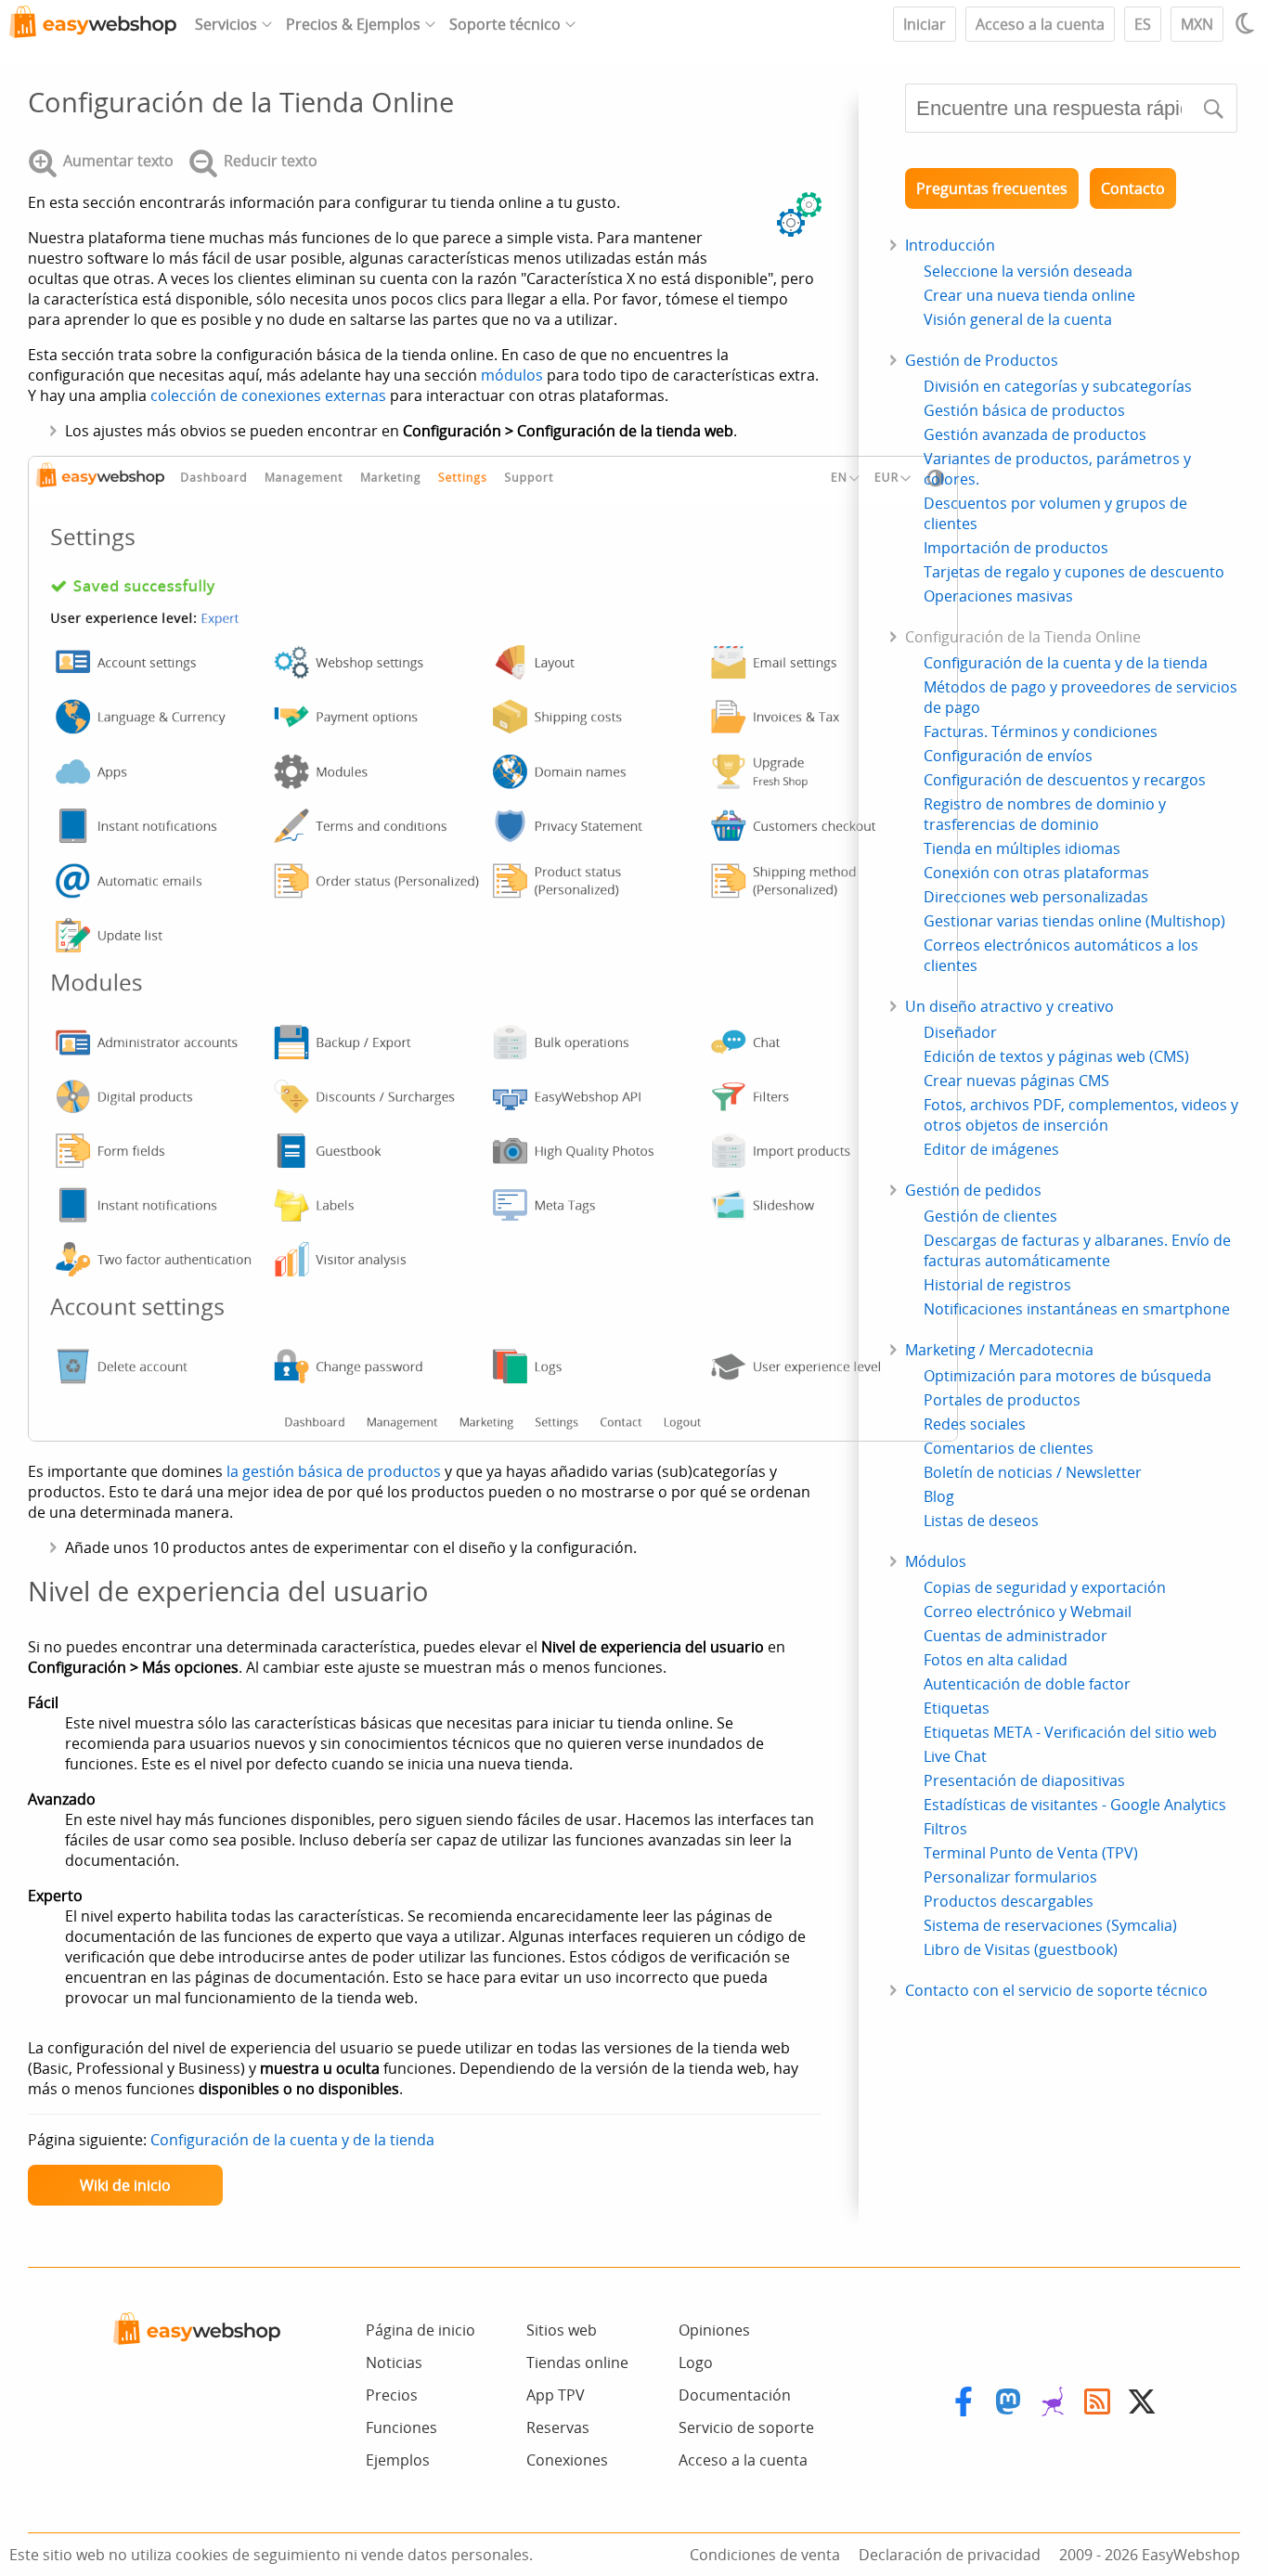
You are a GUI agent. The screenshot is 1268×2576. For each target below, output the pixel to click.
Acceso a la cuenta (1040, 24)
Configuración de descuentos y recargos (1065, 780)
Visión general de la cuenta (1018, 319)
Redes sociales (975, 1424)
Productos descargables (1009, 1901)
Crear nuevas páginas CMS (1016, 1081)
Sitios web (562, 2330)
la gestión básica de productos (334, 1471)
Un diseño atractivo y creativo (1009, 1006)
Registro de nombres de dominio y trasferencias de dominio (1045, 814)
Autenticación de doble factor (1027, 1684)
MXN (1197, 24)
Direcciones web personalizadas (1036, 897)
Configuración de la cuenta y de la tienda (292, 2140)
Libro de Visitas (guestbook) (1021, 1949)
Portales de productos (1002, 1400)
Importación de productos (1016, 548)
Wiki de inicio (125, 2185)
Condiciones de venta (765, 2555)
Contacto (1133, 188)
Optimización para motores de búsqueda (1067, 1376)
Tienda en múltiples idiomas (1022, 848)
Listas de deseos (981, 1521)
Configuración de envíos (1008, 756)
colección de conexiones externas (268, 395)
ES (1143, 24)
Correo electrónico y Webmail (1028, 1612)
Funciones (401, 2427)
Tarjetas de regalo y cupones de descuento (1074, 572)
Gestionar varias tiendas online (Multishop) (1074, 921)
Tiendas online (577, 2362)
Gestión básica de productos (1024, 410)
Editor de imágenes (991, 1149)
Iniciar (925, 24)
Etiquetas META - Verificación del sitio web (1070, 1732)
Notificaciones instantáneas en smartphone (1077, 1309)
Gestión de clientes (990, 1216)
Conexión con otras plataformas (1036, 873)
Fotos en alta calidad (996, 1660)
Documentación (735, 2395)
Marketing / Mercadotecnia (999, 1350)
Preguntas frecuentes (992, 188)
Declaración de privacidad (950, 2555)
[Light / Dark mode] (1248, 23)
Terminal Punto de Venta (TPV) (1031, 1853)
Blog (939, 1496)
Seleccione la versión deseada (1028, 271)
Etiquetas (957, 1708)
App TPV (556, 2395)
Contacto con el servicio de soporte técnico (1056, 1990)
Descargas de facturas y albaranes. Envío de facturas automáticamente (1077, 1250)
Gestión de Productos (982, 360)
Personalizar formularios (1010, 1877)
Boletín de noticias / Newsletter (1033, 1472)
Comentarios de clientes (1009, 1448)
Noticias (394, 2362)
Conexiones (567, 2460)
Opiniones (714, 2330)
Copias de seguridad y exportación (1045, 1587)
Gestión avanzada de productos (1035, 434)
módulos (512, 375)
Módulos (936, 1561)
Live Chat (955, 1756)
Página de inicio (421, 2330)
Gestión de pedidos (973, 1190)
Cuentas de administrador (1016, 1636)
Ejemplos (398, 2460)
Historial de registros (997, 1285)
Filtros (945, 1829)
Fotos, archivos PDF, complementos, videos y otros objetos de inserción (1081, 1115)
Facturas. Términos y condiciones (1041, 731)
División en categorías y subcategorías (1058, 386)
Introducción (950, 245)
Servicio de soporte (746, 2427)
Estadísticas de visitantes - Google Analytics (1075, 1805)
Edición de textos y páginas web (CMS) (1056, 1056)
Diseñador (960, 1032)
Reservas (558, 2427)
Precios (392, 2395)
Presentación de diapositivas (1024, 1780)
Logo (696, 2362)
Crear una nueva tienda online (1029, 295)
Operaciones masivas (998, 596)
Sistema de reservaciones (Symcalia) (1050, 1925)
